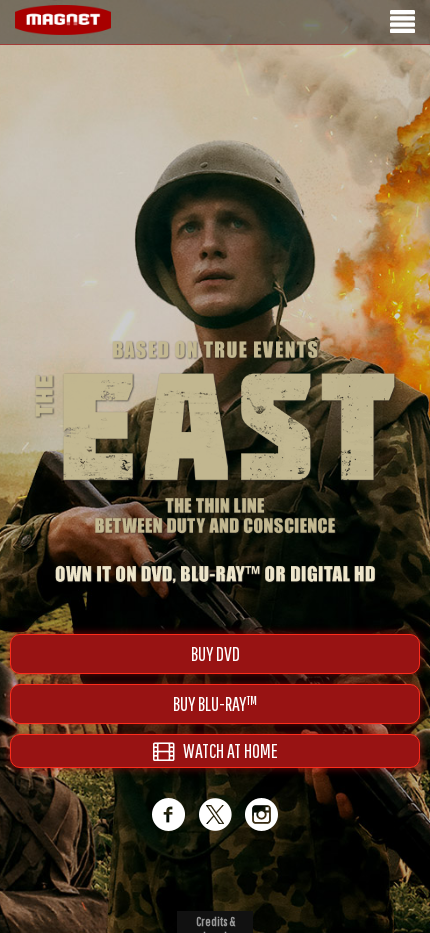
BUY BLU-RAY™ (215, 703)
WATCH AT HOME (226, 750)
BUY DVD (215, 653)
